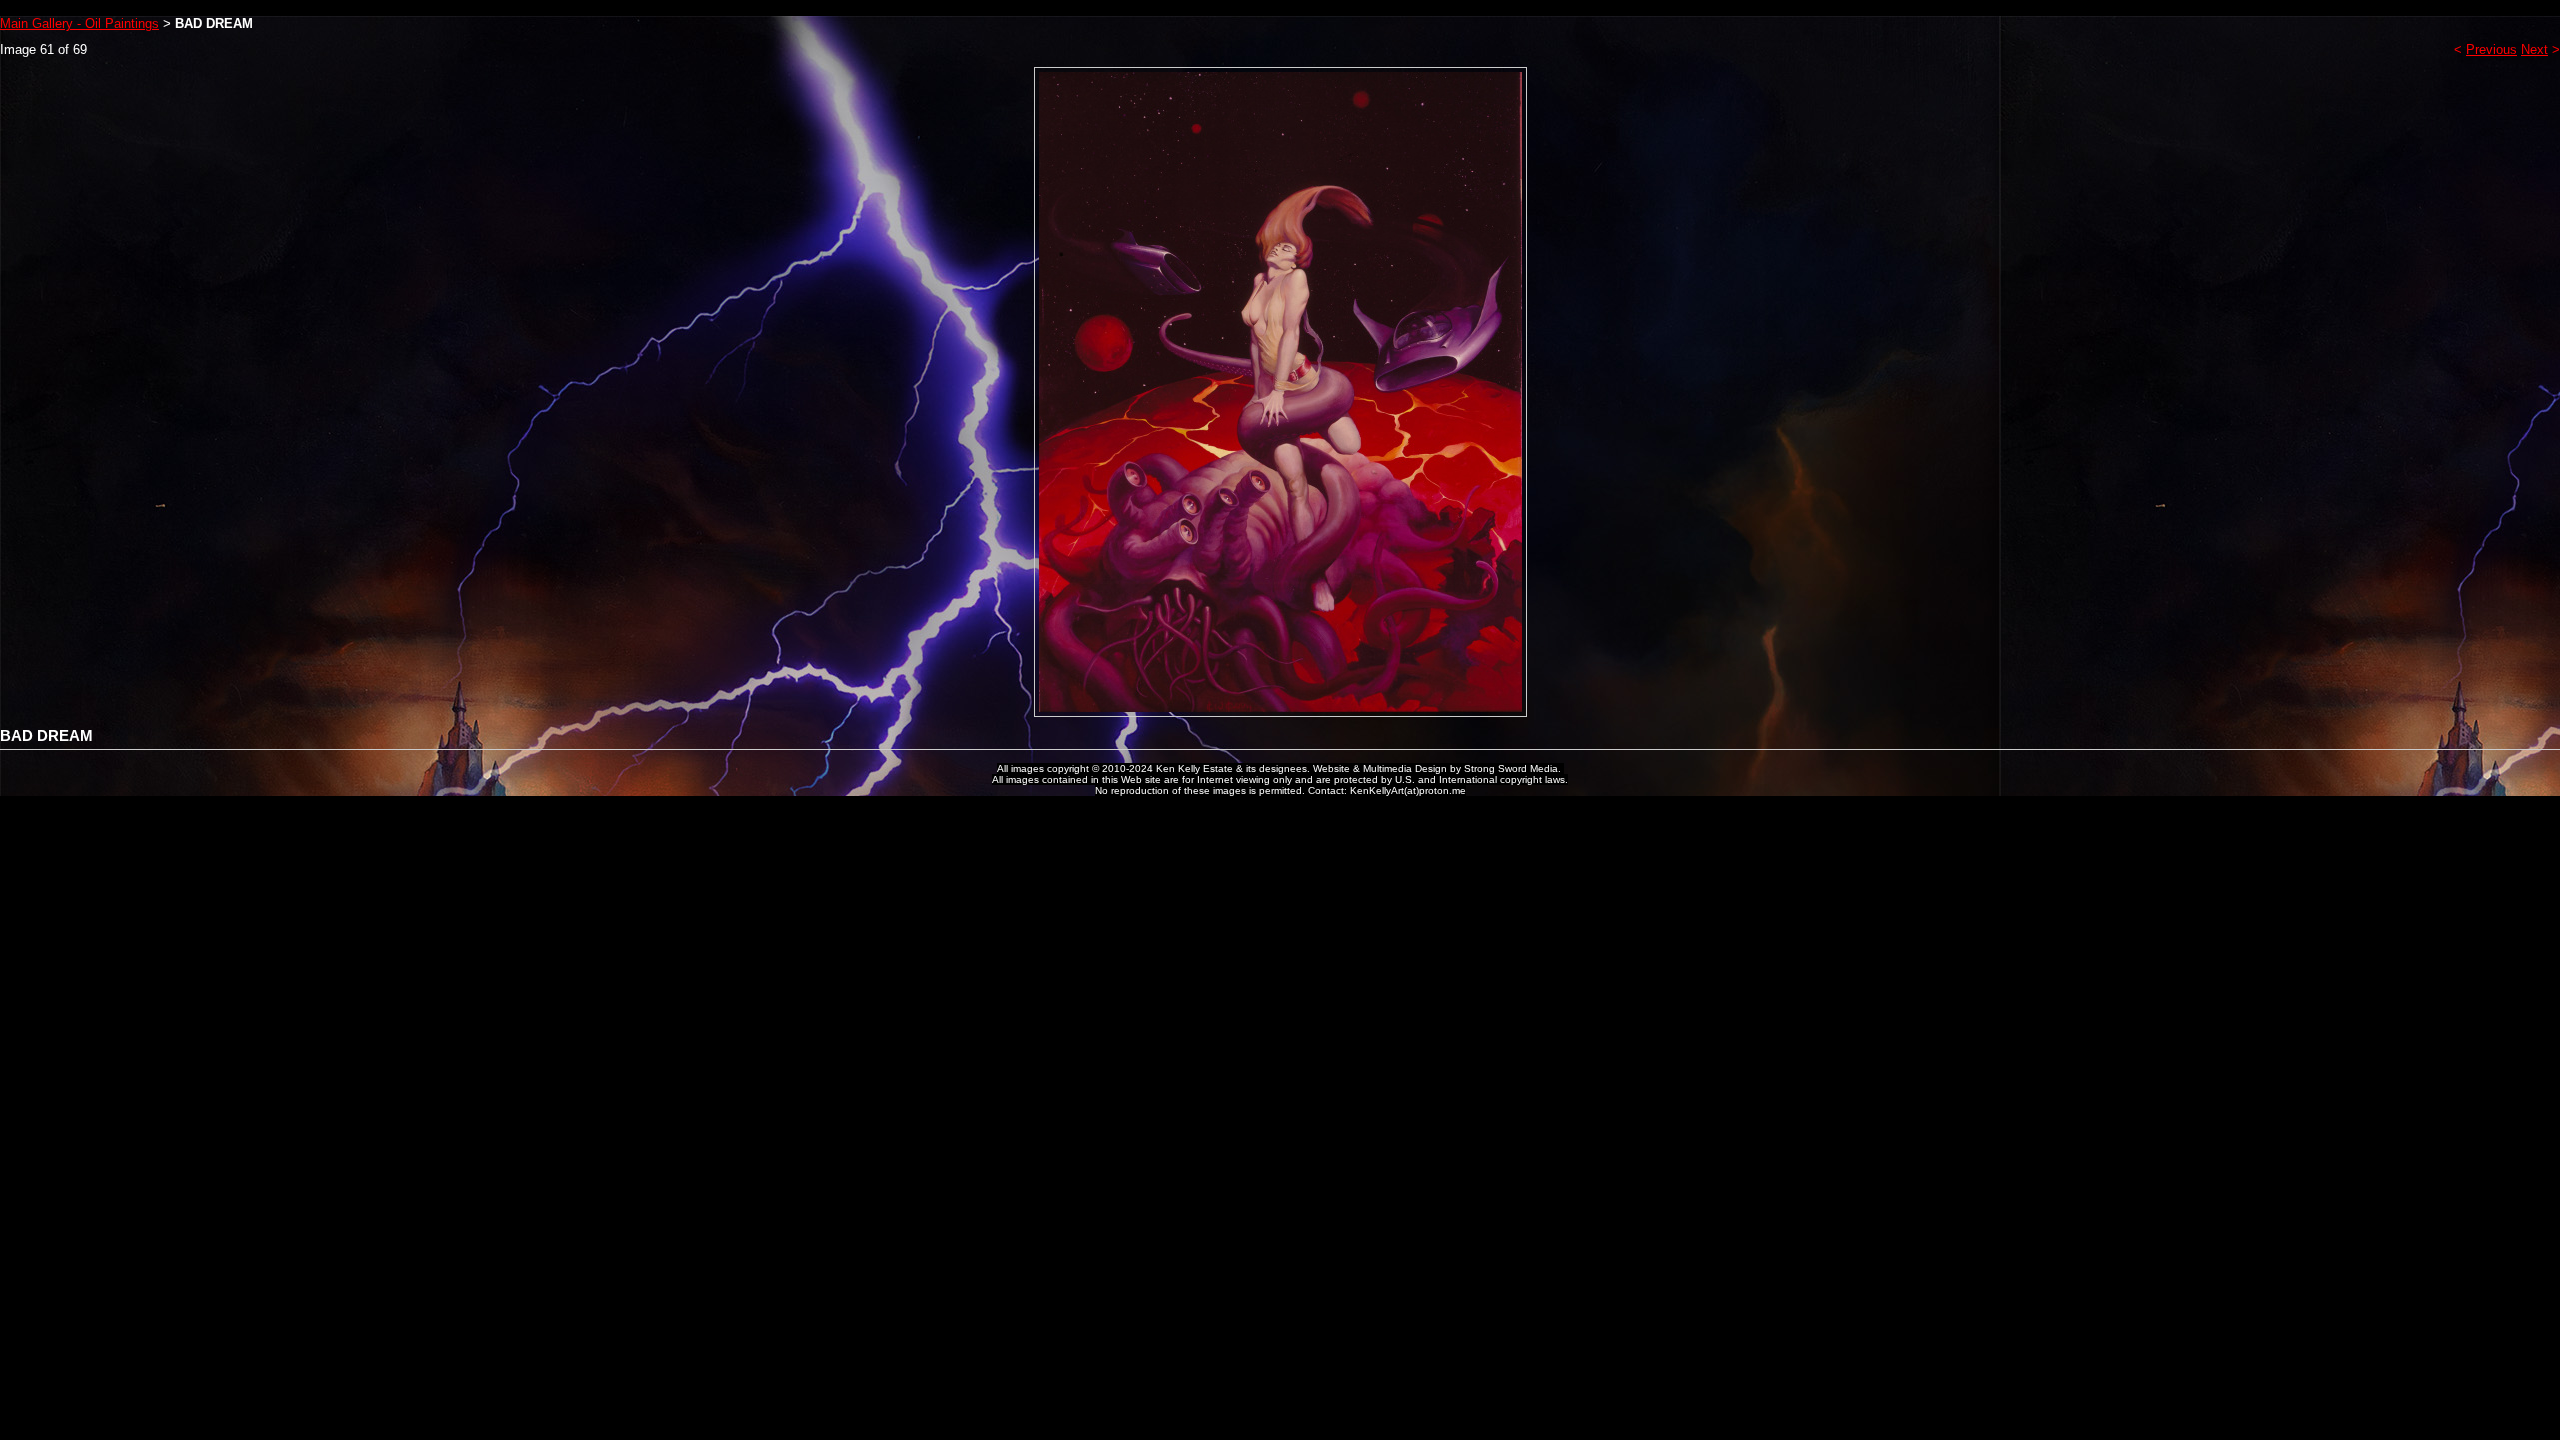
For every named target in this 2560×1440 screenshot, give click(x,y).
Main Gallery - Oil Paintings (79, 23)
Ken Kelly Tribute (1280, 8)
